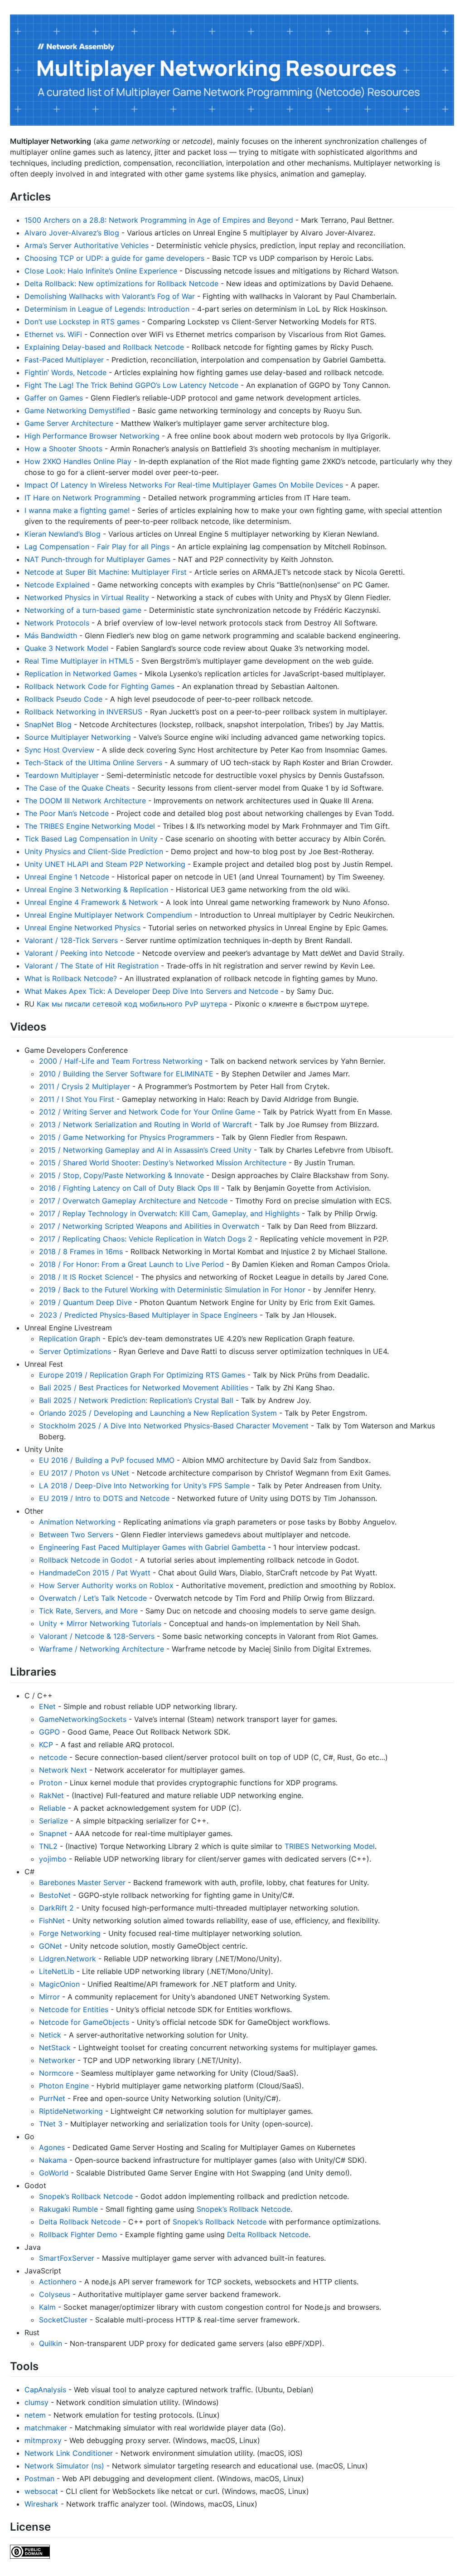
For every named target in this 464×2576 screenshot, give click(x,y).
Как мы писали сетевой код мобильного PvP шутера (132, 1004)
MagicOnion (59, 1984)
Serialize (53, 1821)
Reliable (52, 1808)
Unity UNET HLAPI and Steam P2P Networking (105, 864)
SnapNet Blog (48, 724)
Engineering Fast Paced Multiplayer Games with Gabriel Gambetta (152, 1547)
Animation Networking (77, 1522)
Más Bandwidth (51, 635)
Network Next (63, 1770)
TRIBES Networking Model (330, 1846)
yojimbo (53, 1859)
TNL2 (48, 1846)
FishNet (52, 1921)
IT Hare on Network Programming (82, 498)
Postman (39, 2478)
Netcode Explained (57, 585)
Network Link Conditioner (69, 2453)
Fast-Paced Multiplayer (64, 360)
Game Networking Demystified (77, 411)
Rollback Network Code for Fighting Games (99, 686)
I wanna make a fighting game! (77, 510)
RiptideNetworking (71, 2111)
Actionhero (58, 2282)
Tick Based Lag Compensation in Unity (91, 839)
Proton (51, 1783)
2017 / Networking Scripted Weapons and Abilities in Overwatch (149, 1226)
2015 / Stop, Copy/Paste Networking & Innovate (121, 1175)
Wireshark (41, 2504)
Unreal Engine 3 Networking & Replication (96, 890)
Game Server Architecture (69, 423)
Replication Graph (70, 1339)
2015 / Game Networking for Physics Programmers (126, 1137)
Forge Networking (70, 1933)
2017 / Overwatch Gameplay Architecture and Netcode (133, 1201)
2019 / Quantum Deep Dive (85, 1302)
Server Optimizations (75, 1351)
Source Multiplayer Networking (78, 737)
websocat (41, 2491)
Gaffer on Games (54, 398)
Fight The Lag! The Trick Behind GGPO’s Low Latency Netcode (131, 385)
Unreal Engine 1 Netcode (67, 877)
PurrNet (52, 2098)
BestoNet (55, 1895)
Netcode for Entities (74, 2009)
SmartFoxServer (67, 2258)
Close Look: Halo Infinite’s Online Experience (101, 271)
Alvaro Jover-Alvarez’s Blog (72, 233)
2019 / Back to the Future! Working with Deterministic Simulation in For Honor (172, 1290)
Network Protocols (57, 623)
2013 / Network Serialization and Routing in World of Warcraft (145, 1124)
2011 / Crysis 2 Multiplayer (85, 1086)
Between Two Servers (76, 1535)
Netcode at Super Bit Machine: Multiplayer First (106, 572)
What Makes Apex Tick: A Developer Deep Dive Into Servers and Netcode (151, 991)
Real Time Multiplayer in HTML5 (79, 661)
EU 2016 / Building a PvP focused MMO (107, 1460)
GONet (51, 1946)
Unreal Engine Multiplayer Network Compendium (108, 915)
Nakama (53, 2160)
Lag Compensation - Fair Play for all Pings (97, 547)
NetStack (55, 2048)
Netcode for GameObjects (84, 2022)
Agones (52, 2147)
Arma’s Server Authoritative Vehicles (87, 245)
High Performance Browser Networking (92, 436)
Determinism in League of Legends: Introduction (107, 309)
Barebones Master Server (82, 1882)
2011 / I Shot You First (77, 1099)
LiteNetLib (57, 1971)
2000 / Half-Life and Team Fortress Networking (121, 1061)
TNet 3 (51, 2124)
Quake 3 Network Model (66, 648)
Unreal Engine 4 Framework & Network (91, 902)
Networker (57, 2060)
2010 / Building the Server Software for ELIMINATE (126, 1074)
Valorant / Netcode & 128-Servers (97, 1636)
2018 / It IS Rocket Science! (86, 1277)
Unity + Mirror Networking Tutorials (100, 1623)
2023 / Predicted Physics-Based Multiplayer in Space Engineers (148, 1315)
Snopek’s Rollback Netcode (86, 2196)
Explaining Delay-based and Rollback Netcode (104, 347)
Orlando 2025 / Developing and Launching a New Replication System (158, 1413)
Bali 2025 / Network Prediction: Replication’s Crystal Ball (136, 1400)
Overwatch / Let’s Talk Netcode (93, 1598)
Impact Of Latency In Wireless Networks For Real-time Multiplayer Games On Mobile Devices (184, 485)
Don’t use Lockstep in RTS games (82, 322)
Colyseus (55, 2294)
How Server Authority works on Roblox (106, 1585)
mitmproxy (43, 2440)
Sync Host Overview (59, 750)
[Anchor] (56, 196)
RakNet (51, 1795)
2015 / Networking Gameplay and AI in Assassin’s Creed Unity (145, 1150)
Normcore (56, 2073)
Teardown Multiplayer (62, 775)
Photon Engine (64, 2086)
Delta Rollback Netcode (80, 2222)
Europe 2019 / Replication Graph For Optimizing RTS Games (142, 1375)
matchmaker (46, 2428)
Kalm (47, 2307)
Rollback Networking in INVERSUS (83, 712)
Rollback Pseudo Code (63, 699)
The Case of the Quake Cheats (77, 788)
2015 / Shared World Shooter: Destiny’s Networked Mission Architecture (163, 1163)
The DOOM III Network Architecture (85, 801)
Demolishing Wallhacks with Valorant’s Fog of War (110, 296)
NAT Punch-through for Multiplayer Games (97, 559)
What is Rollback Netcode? (71, 978)
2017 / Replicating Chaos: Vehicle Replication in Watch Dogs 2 (146, 1239)
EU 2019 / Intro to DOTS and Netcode (104, 1498)
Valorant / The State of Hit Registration (92, 966)
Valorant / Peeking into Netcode (80, 953)
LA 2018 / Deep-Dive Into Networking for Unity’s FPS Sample (144, 1486)
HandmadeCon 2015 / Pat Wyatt (95, 1573)
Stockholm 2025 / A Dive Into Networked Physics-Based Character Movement (174, 1426)
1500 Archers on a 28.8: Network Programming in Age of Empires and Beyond (159, 220)
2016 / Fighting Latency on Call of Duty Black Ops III (129, 1188)
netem (35, 2415)
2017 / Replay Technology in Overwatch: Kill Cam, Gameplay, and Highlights (169, 1213)
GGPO (49, 1732)
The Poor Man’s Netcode (67, 813)
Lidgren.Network (68, 1959)
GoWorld (54, 2173)
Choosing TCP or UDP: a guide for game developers (114, 258)
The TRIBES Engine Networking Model (90, 826)
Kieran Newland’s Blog (63, 534)
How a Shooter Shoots (63, 449)
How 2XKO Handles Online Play (78, 461)
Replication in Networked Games (81, 674)
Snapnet (53, 1833)
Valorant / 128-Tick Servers (71, 940)
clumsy (36, 2402)
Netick (50, 2035)
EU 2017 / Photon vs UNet (84, 1473)
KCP (46, 1745)
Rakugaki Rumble (68, 2209)
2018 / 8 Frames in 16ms (81, 1251)
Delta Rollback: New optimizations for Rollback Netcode (121, 284)
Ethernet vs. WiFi (53, 334)
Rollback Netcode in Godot (86, 1560)
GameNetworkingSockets (83, 1719)
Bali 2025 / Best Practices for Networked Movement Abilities (144, 1388)
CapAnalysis (45, 2390)
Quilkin (51, 2343)
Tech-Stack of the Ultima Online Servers (93, 763)
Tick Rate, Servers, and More (88, 1611)
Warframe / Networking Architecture (101, 1649)
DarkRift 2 (56, 1908)
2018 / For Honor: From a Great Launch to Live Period (131, 1264)
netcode (53, 1757)
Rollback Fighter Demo (78, 2234)
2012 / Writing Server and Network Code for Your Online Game (147, 1112)
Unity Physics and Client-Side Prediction (94, 851)
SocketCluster (63, 2320)
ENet (47, 1706)
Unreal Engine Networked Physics (82, 928)
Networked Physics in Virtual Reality (87, 597)
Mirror (49, 1997)
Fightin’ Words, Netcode (65, 372)
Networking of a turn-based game (83, 610)
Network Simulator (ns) (64, 2466)
